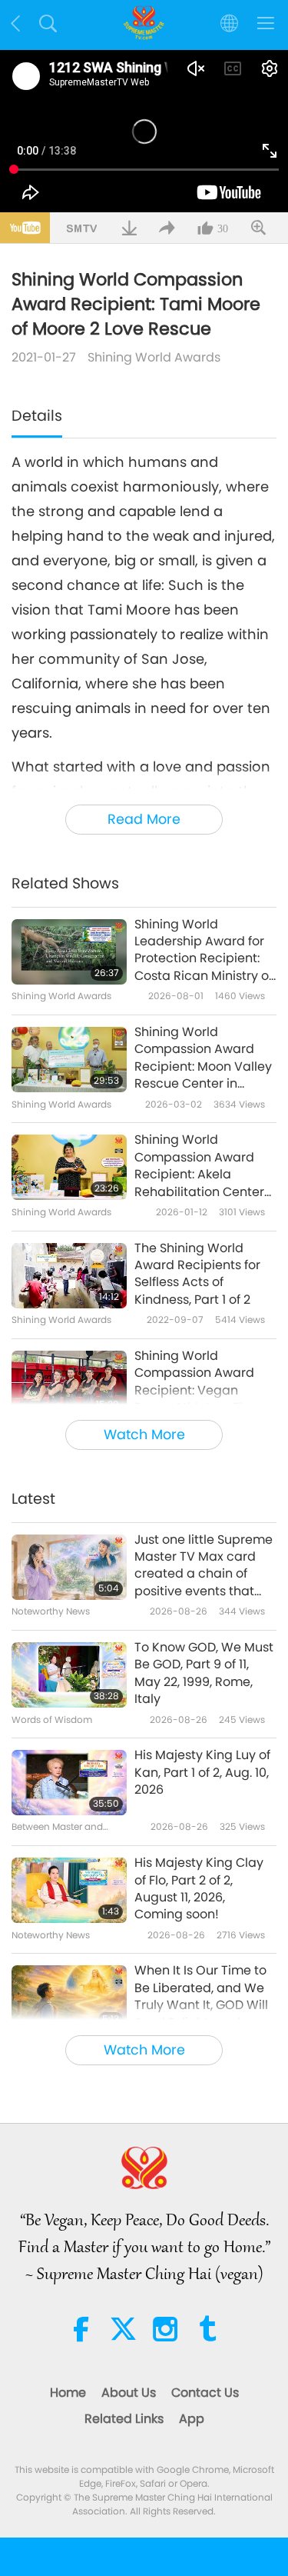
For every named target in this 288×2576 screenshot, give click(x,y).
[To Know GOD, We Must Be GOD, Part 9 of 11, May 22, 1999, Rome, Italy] (69, 1675)
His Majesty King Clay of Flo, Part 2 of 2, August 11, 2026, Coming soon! (199, 1889)
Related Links (124, 2419)
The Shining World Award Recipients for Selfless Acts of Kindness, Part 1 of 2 (197, 1274)
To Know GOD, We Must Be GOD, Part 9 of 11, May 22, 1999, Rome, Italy (204, 1673)
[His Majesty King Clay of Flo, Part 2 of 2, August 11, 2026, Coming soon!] (69, 1890)
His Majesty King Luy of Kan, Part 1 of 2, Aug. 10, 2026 (202, 1773)
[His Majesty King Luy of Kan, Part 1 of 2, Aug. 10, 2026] (69, 1783)
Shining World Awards (154, 357)
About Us (129, 2393)
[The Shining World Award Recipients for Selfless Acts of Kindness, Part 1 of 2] (69, 1276)
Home (68, 2393)
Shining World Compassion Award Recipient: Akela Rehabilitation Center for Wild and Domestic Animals (202, 1166)
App (192, 2419)
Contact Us (205, 2393)
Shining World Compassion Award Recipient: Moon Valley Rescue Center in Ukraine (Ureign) (203, 1058)
